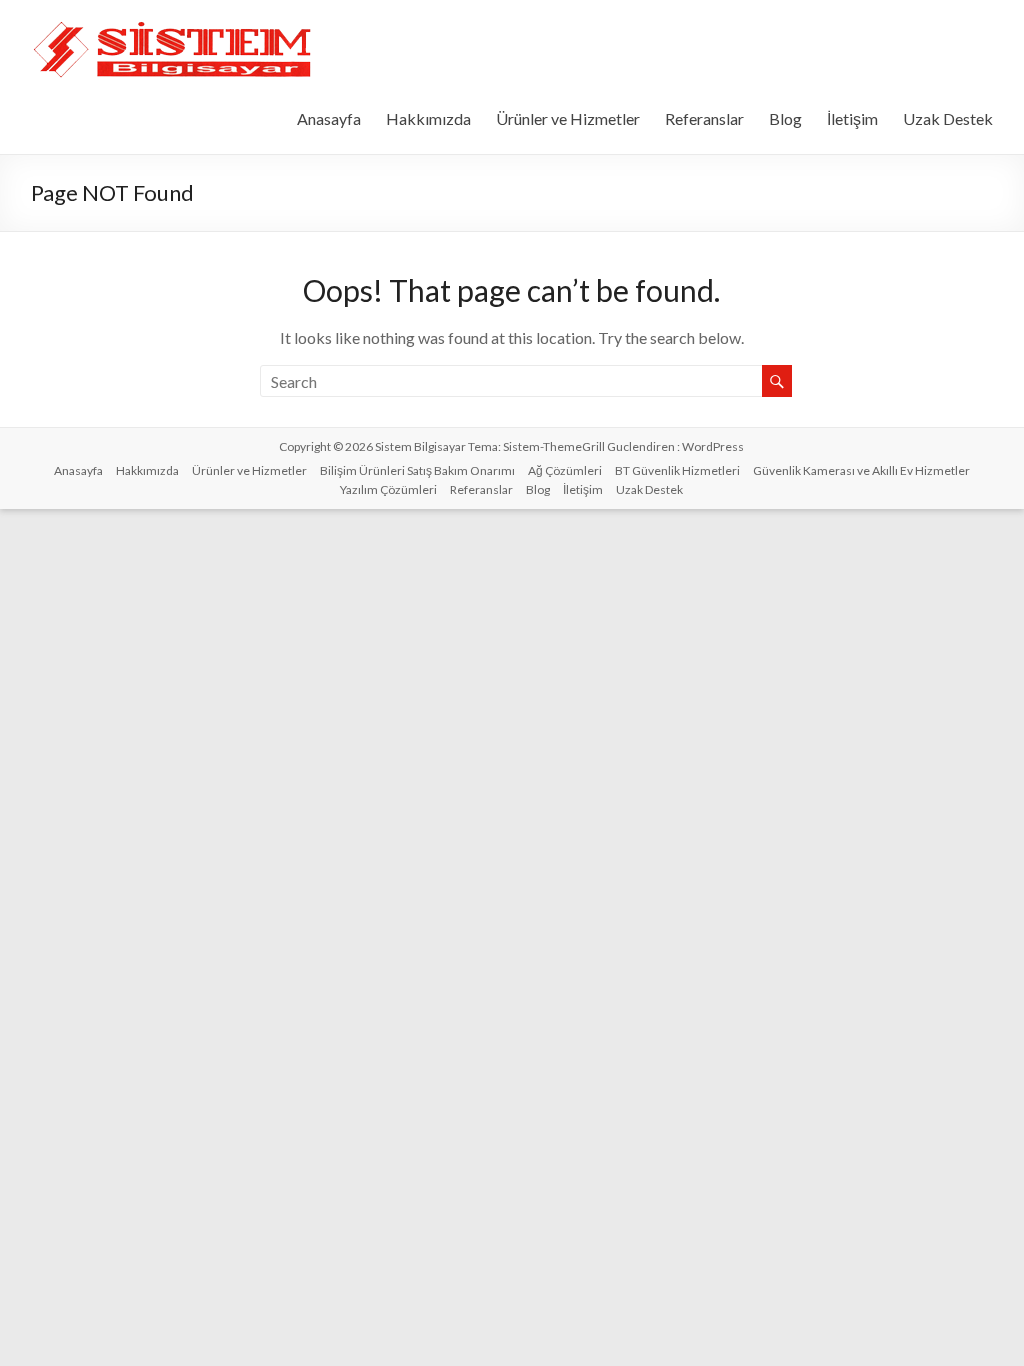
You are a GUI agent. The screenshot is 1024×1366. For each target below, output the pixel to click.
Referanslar (704, 118)
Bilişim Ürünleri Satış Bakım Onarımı (417, 470)
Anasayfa (329, 118)
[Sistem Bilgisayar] (173, 24)
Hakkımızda (428, 118)
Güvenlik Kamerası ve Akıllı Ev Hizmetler (861, 470)
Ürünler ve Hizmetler (568, 118)
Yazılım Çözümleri (388, 489)
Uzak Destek (948, 118)
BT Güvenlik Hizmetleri (677, 470)
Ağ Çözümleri (565, 470)
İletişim (852, 118)
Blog (785, 118)
